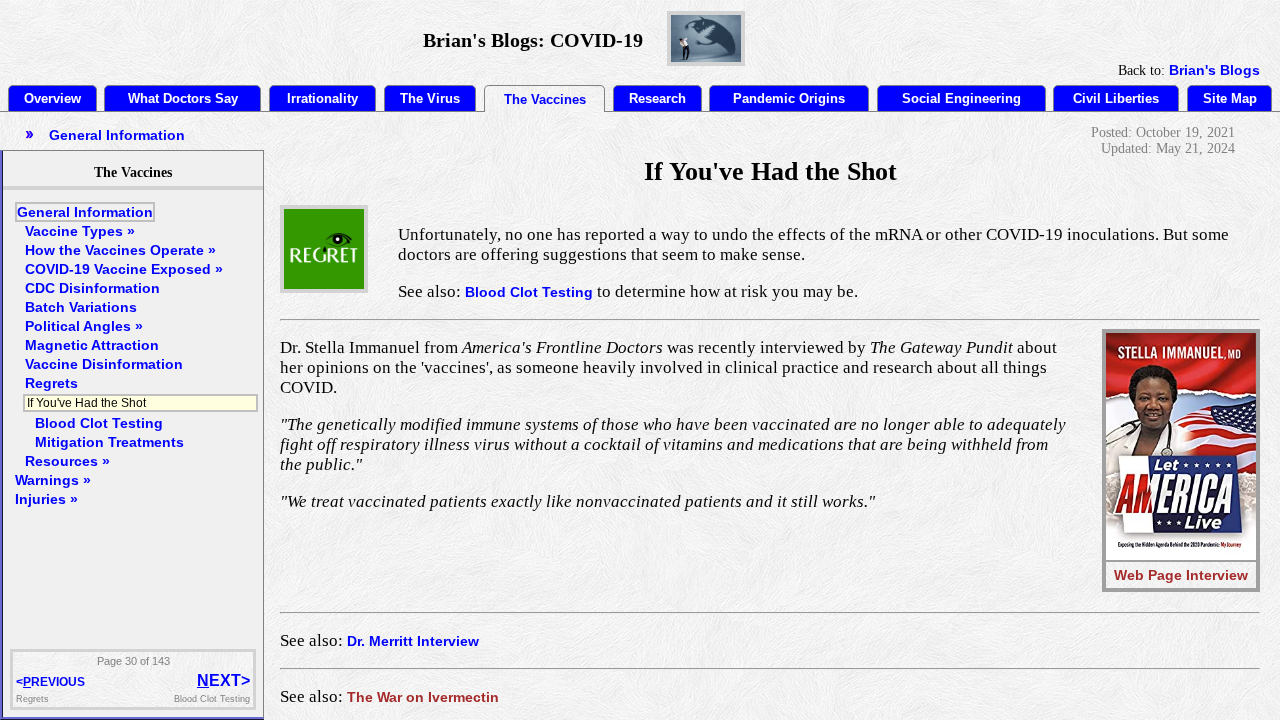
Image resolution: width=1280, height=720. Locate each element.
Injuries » (46, 499)
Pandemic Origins (789, 98)
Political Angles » (84, 326)
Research (657, 98)
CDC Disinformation (92, 288)
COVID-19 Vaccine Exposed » (124, 269)
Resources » (67, 461)
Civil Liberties (1116, 98)
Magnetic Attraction (92, 345)
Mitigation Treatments (109, 442)
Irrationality (322, 98)
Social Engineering (961, 98)
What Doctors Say (183, 98)
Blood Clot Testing (529, 292)
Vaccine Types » (80, 231)
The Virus (430, 98)
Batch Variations (81, 307)
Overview (52, 98)
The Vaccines (545, 99)
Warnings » (53, 480)
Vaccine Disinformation (104, 364)
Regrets (51, 383)
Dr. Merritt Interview (413, 641)
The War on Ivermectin (423, 697)
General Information (85, 212)
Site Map (1230, 98)
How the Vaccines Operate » (120, 250)
